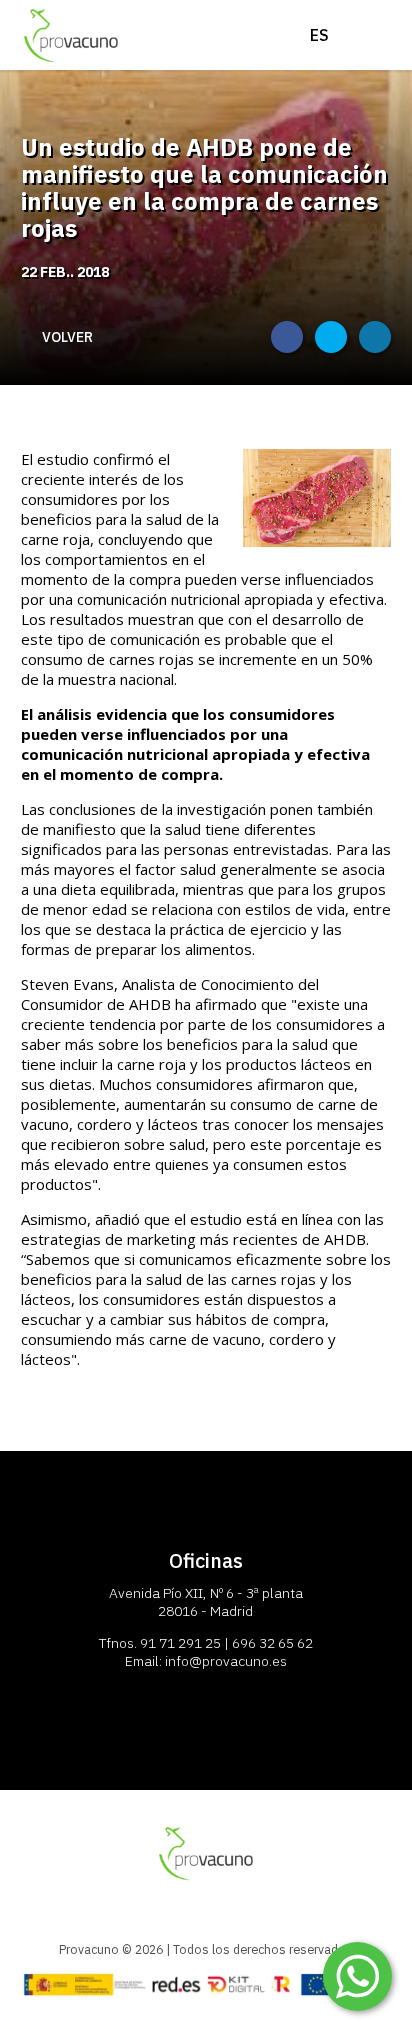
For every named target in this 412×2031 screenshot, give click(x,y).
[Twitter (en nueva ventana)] (331, 337)
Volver (67, 337)
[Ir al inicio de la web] (71, 60)
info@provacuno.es (226, 1661)
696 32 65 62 (272, 1643)
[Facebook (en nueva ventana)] (287, 337)
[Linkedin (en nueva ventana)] (375, 337)
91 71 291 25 (180, 1643)
